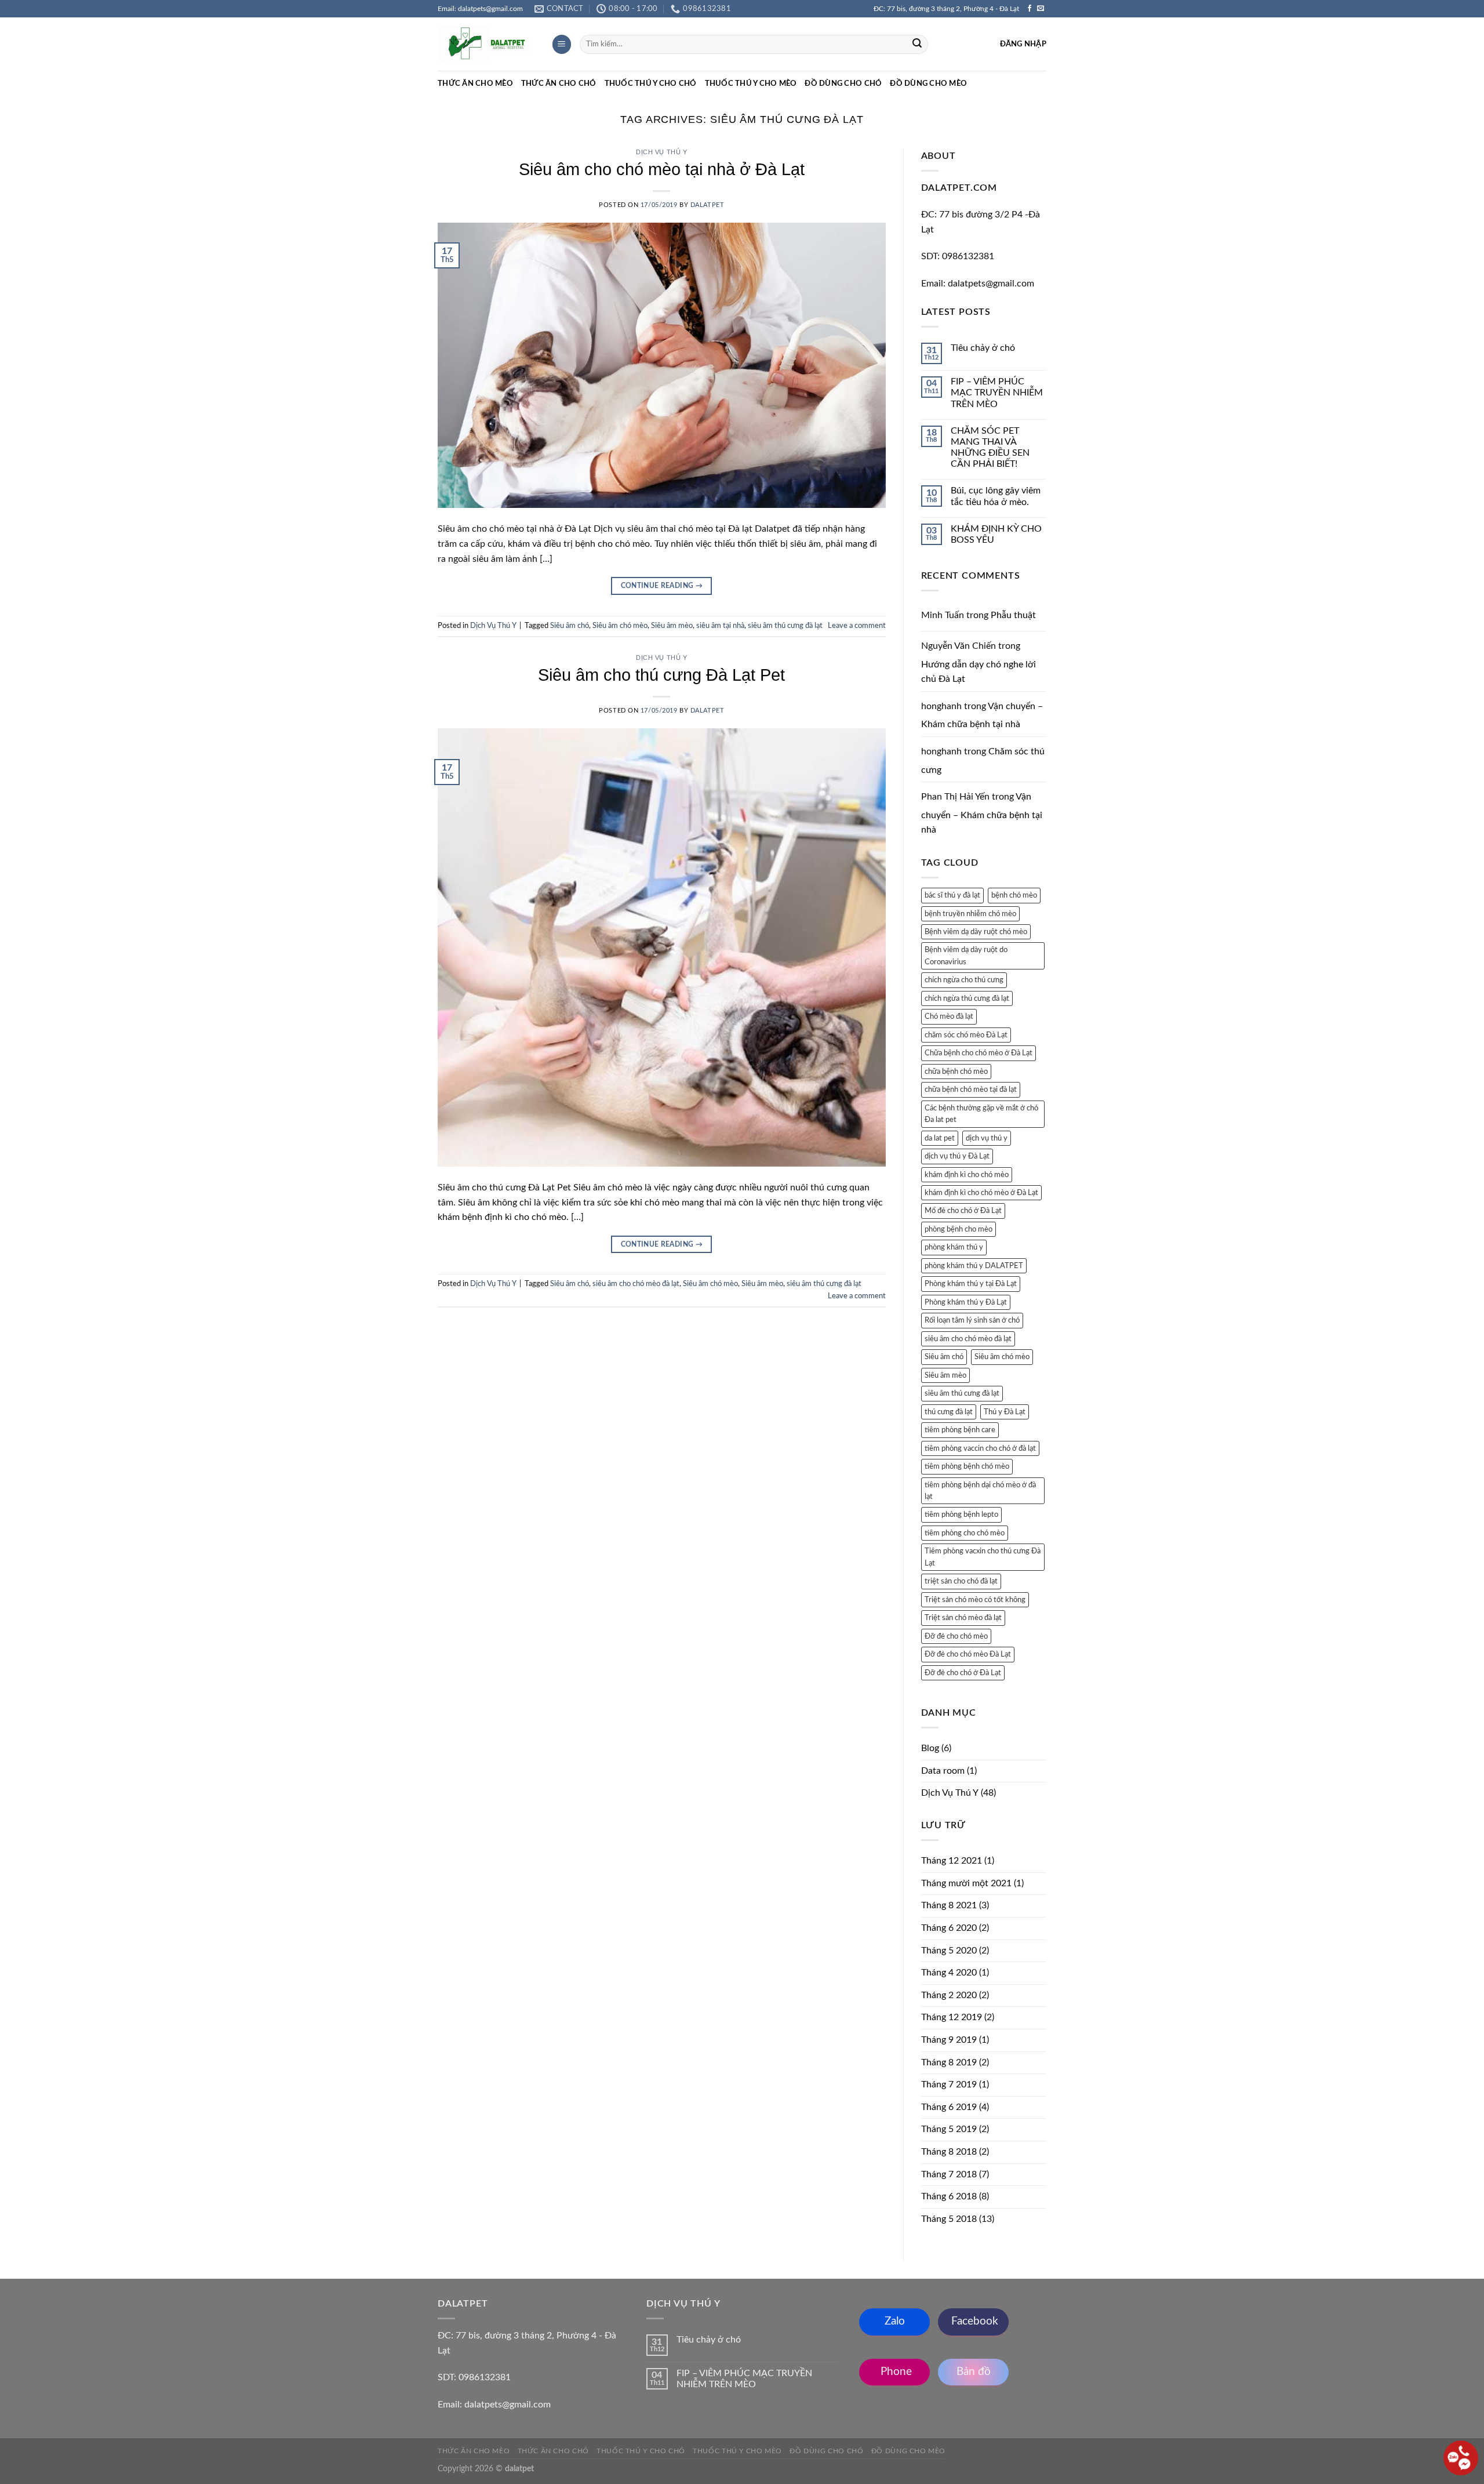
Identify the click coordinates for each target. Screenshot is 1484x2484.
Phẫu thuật (1013, 615)
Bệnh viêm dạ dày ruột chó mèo (976, 932)
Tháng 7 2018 (949, 2174)
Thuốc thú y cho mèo (751, 83)
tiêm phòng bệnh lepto (961, 1515)
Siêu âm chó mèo (620, 626)
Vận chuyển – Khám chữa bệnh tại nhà (982, 813)
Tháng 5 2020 (949, 1951)
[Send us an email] (1041, 9)
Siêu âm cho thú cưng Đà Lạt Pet (661, 675)
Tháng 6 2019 (949, 2107)
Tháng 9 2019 (949, 2040)
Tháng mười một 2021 (966, 1883)
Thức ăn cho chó (559, 83)
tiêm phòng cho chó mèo (965, 1533)
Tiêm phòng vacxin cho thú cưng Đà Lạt (983, 1557)
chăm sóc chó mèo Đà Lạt (966, 1035)
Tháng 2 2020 (949, 1995)
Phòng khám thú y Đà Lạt (966, 1302)
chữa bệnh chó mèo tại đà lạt (971, 1090)
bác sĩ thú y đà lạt (952, 895)
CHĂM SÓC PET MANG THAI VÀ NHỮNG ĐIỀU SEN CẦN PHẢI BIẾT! (990, 448)
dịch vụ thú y (987, 1138)
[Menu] (562, 44)
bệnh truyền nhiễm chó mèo (970, 914)
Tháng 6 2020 (949, 1928)
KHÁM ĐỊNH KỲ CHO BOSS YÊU (996, 534)
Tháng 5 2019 (949, 2129)
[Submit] (917, 45)
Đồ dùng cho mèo (928, 83)
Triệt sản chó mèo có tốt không (975, 1600)
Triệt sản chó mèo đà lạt (963, 1618)
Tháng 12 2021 (952, 1861)
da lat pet (940, 1138)
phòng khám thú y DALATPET (974, 1266)
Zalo (895, 2321)
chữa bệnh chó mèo (956, 1072)
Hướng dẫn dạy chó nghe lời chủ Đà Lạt (979, 672)
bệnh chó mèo (1014, 895)
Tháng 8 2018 (949, 2152)
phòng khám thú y (954, 1247)
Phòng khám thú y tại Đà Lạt (971, 1284)
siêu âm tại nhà (720, 626)
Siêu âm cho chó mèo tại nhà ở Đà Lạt (662, 169)
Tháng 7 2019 (949, 2084)
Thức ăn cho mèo (475, 83)
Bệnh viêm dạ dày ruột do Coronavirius (966, 956)
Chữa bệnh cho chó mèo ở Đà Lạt (979, 1053)
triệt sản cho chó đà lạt (961, 1581)
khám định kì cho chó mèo (967, 1175)
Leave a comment (857, 626)
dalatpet (707, 205)
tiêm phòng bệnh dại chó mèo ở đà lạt (980, 1491)
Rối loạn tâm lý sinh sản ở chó (972, 1320)
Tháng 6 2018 (949, 2196)
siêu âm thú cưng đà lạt (785, 626)
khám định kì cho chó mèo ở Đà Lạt (981, 1193)
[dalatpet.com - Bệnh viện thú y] (486, 45)
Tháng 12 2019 (952, 2017)
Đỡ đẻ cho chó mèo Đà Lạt (968, 1654)
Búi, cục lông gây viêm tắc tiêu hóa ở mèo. (996, 496)
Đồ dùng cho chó (843, 83)
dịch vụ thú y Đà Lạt (957, 1156)
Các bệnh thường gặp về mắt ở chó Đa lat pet (981, 1114)
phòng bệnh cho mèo (959, 1229)
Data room (943, 1771)
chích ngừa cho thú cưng (964, 980)
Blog (930, 1748)
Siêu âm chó (570, 626)
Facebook (973, 2321)
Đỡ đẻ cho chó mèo (956, 1636)
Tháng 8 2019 (949, 2062)
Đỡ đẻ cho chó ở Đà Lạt (963, 1673)
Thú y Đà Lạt (1005, 1412)
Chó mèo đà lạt (949, 1016)
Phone (895, 2372)
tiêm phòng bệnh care (960, 1430)
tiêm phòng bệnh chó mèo (967, 1466)
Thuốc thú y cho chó (651, 83)
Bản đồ (974, 2372)
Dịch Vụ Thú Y (661, 152)
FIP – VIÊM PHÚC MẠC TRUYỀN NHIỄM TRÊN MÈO (997, 393)
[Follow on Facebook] (1030, 9)
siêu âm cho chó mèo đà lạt (636, 1284)
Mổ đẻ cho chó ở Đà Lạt (963, 1211)
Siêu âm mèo (672, 626)
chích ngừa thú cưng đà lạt (967, 998)
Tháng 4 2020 (949, 1973)
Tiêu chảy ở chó (983, 348)
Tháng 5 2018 (949, 2219)
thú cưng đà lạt (949, 1412)
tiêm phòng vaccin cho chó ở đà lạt (980, 1448)
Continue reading (662, 586)
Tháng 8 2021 (949, 1905)
